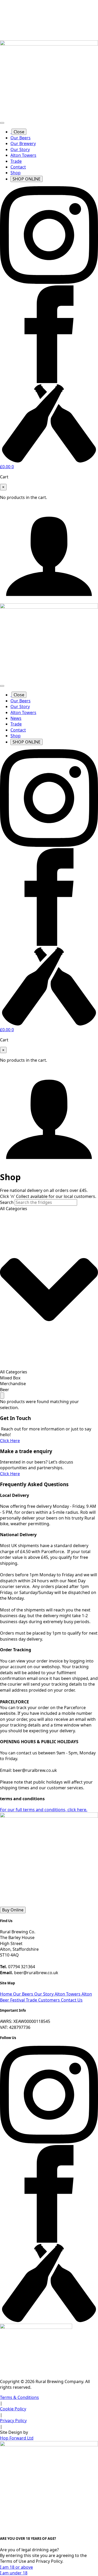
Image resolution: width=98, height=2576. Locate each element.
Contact (18, 167)
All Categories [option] (14, 1372)
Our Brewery (23, 143)
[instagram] (49, 282)
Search (7, 1202)
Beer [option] (5, 1390)
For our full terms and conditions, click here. (44, 1810)
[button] (2, 1396)
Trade (16, 161)
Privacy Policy (13, 2421)
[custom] (49, 461)
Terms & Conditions (19, 2397)
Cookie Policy (13, 2409)
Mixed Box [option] (10, 1378)
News (16, 718)
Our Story (20, 149)
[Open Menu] (2, 123)
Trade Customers (43, 2000)
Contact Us (72, 2000)
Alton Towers (23, 155)
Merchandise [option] (13, 1384)
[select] (49, 1287)
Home (7, 1994)
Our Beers (21, 138)
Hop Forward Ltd (17, 2438)
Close (19, 132)
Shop (16, 173)
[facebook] (49, 382)
